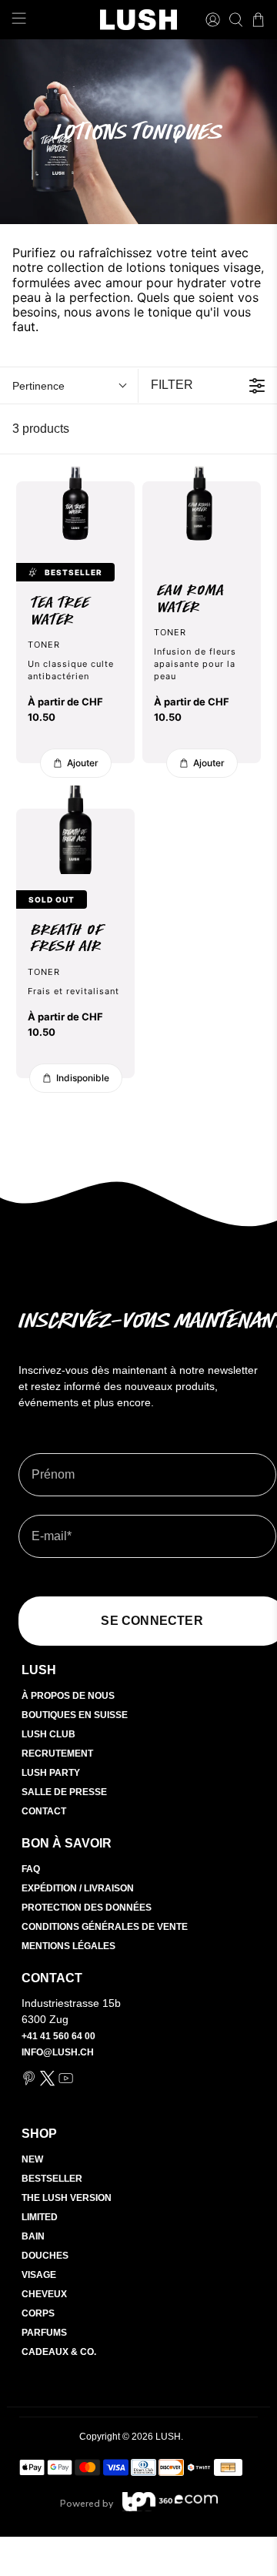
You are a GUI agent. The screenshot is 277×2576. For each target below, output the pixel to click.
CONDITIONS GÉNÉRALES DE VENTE (105, 1927)
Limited (40, 2217)
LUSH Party (51, 1773)
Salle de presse (64, 1792)
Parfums (44, 2333)
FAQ (31, 1869)
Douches (45, 2256)
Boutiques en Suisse (75, 1715)
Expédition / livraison (78, 1888)
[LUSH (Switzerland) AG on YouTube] (66, 2083)
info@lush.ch (58, 2052)
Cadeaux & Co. (59, 2352)
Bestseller (52, 2179)
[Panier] (258, 20)
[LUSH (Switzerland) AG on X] (47, 2083)
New (32, 2159)
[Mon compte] (213, 20)
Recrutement (57, 1754)
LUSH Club (48, 1734)
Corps (38, 2313)
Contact (44, 1811)
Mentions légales (68, 1946)
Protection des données (87, 1908)
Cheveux (44, 2294)
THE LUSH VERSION (67, 2198)
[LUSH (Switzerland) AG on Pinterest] (29, 2083)
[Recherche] (236, 20)
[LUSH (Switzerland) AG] (138, 20)
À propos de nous (68, 1696)
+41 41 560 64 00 (58, 2036)
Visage (39, 2275)
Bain (33, 2236)
